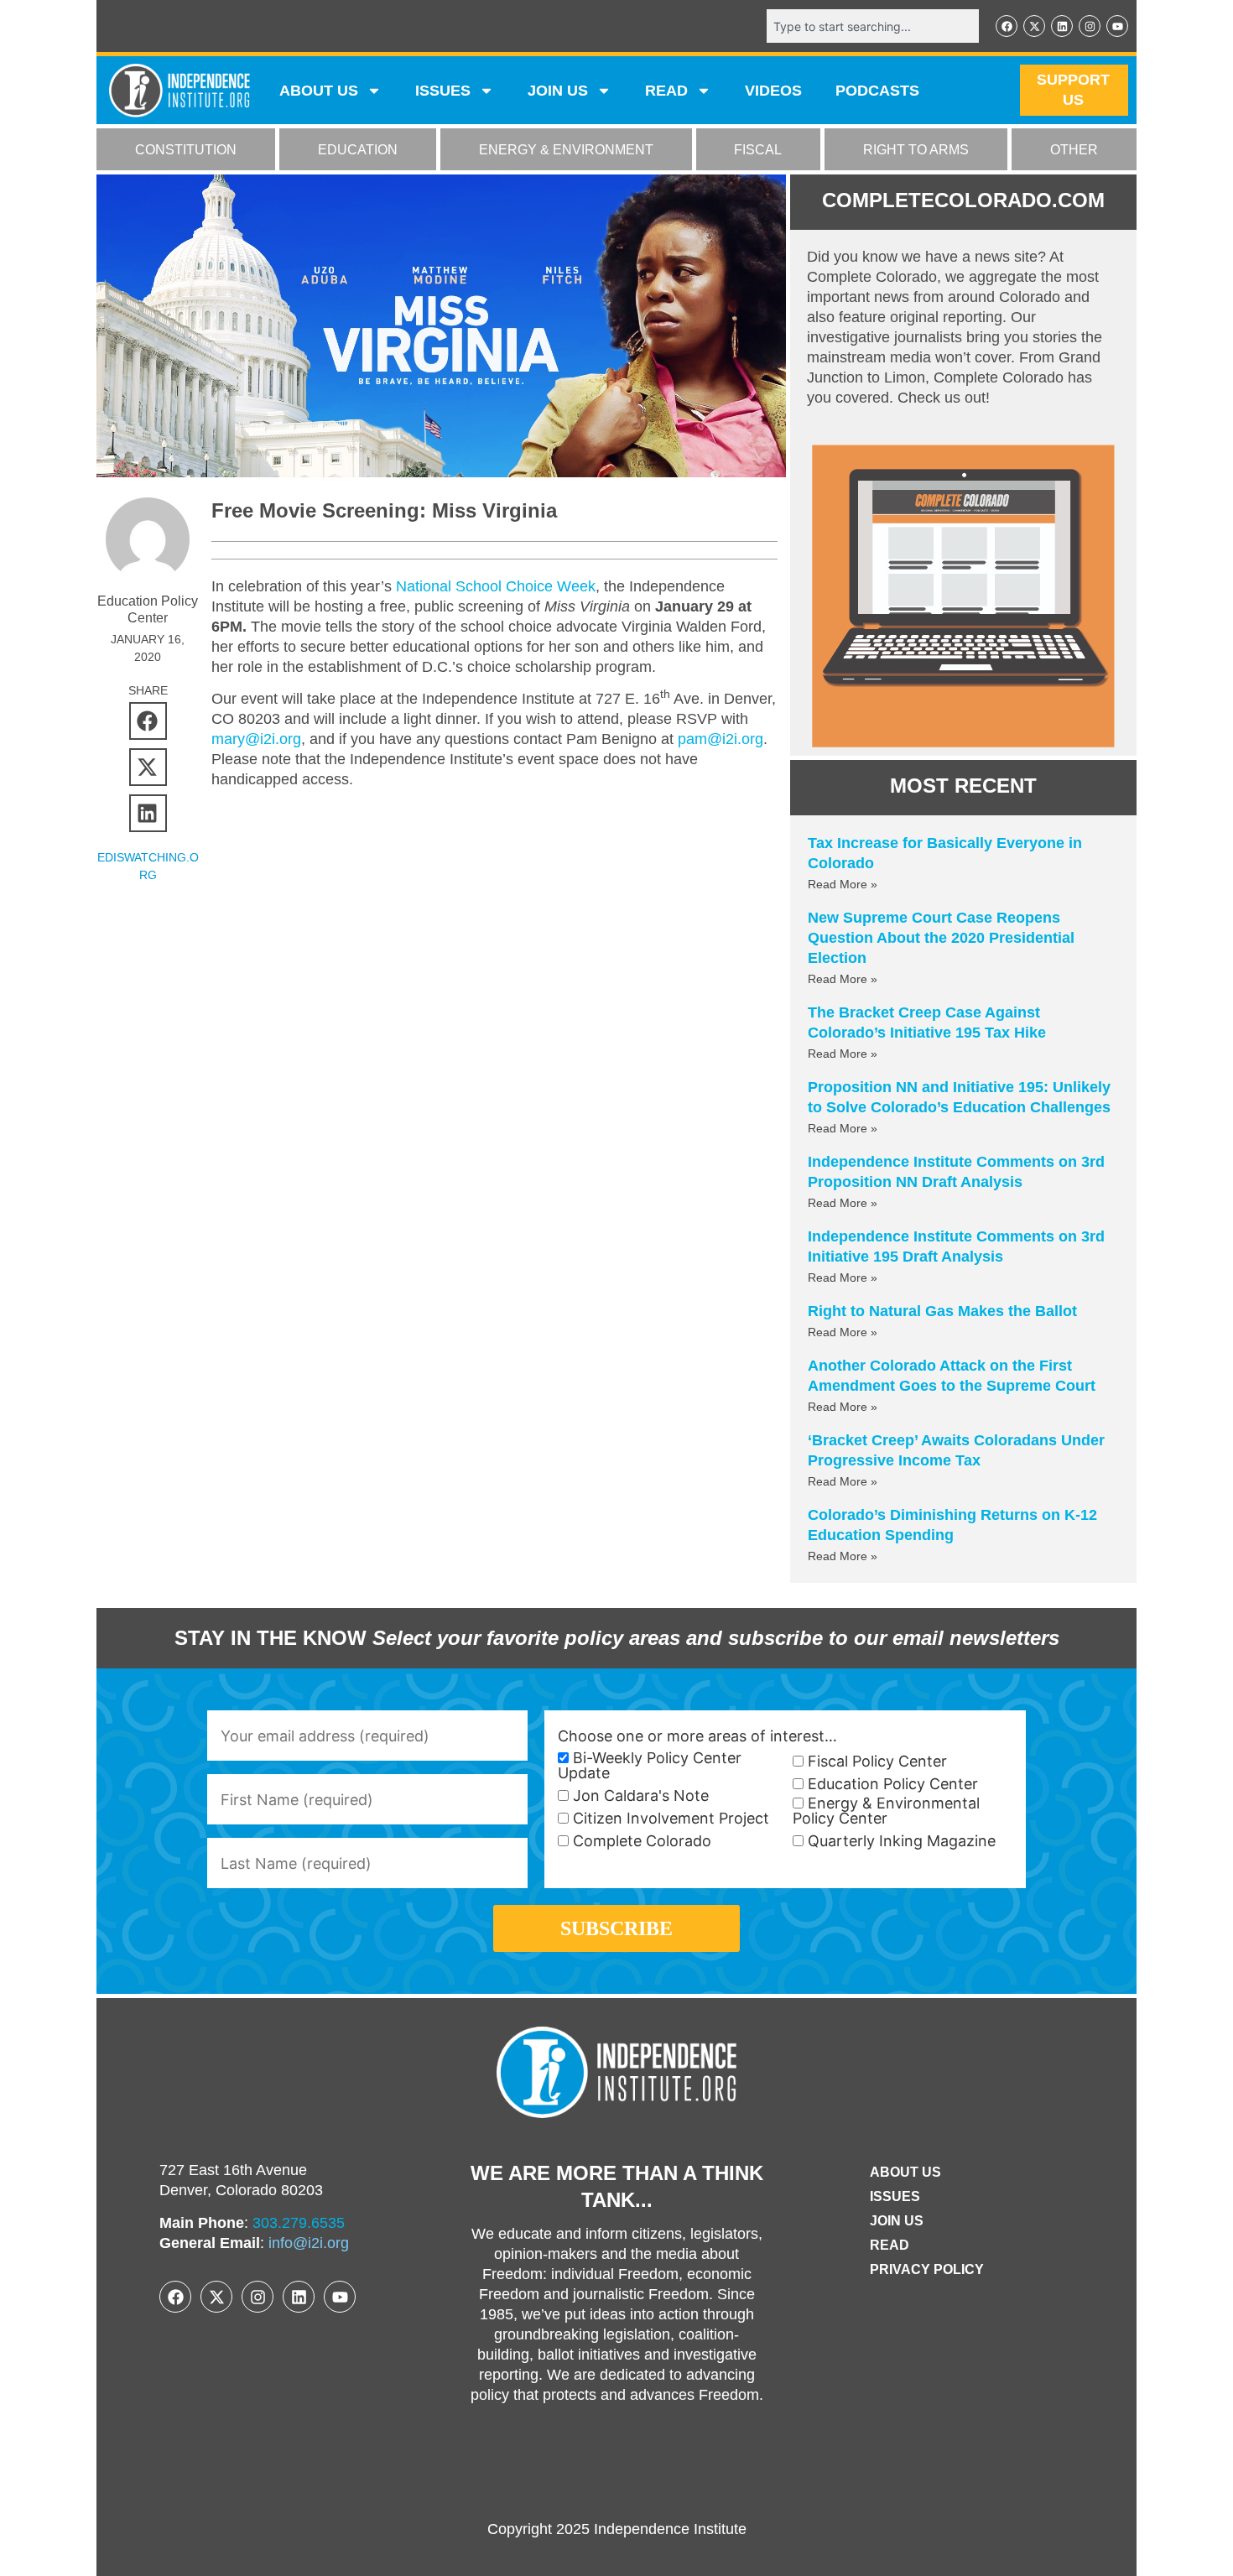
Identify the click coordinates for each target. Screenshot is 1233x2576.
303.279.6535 (299, 2223)
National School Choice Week (496, 586)
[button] (148, 721)
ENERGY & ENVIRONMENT (566, 150)
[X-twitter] (1034, 26)
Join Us (897, 2221)
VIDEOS (773, 91)
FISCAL (758, 150)
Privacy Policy (927, 2269)
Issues (443, 91)
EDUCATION (358, 150)
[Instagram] (1090, 26)
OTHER (1074, 150)
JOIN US (558, 91)
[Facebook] (1007, 26)
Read (890, 2245)
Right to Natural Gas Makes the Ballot (942, 1311)
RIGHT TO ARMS (916, 150)
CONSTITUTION (186, 150)
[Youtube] (1117, 26)
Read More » (843, 884)
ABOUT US (319, 91)
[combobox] (873, 26)
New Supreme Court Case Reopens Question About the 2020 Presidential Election (941, 938)
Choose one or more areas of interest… (697, 1736)
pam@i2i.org (721, 739)
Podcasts (877, 91)
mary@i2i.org (256, 739)
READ (666, 91)
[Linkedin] (1062, 26)
